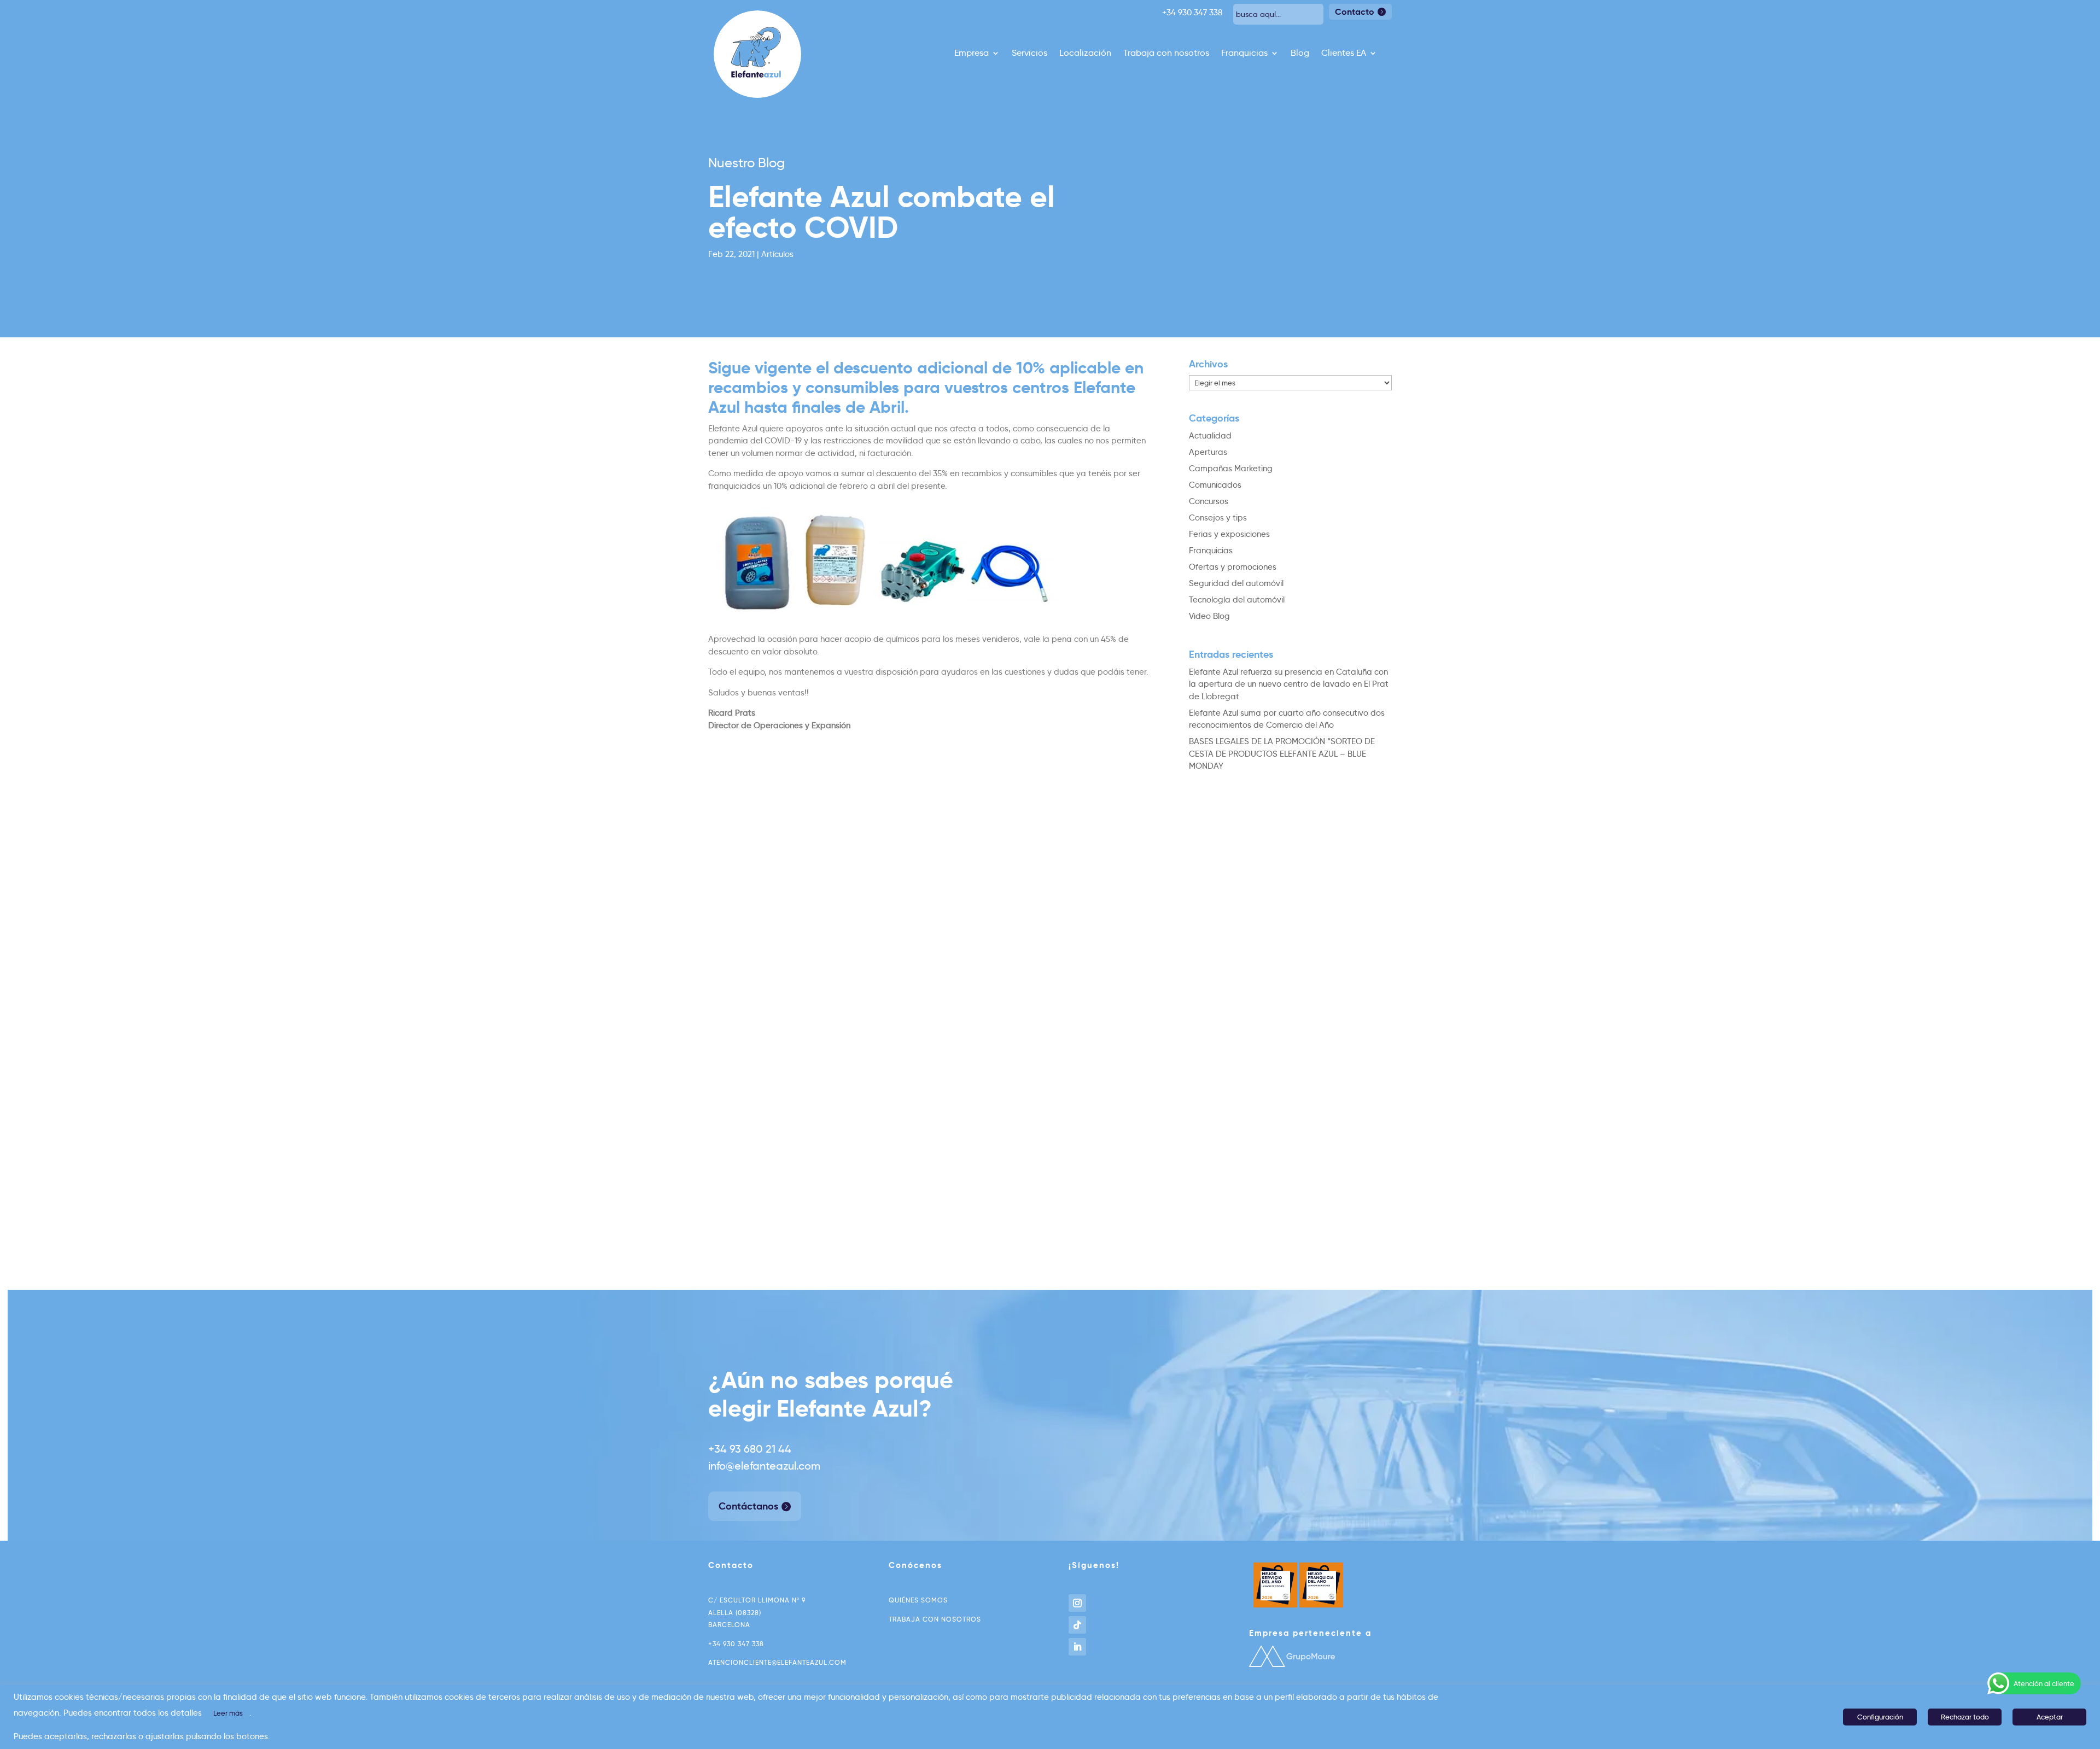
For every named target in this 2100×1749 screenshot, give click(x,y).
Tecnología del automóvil (1237, 600)
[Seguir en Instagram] (1077, 1603)
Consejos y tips (1218, 518)
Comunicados (1215, 485)
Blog (1300, 54)
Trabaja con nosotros (1166, 54)
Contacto (1355, 12)
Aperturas (1208, 452)
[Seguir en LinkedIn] (1077, 1647)
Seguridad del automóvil (1236, 583)
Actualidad (1210, 436)
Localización (1085, 54)
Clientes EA (1344, 54)
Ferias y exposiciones (1229, 534)
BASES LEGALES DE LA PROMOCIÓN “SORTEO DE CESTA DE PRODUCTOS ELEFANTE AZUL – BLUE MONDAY (1282, 754)
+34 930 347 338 (736, 1644)
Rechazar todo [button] (1965, 1717)
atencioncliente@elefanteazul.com (777, 1662)
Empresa (972, 54)
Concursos (1209, 501)
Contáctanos (748, 1506)
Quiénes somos (918, 1600)
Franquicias (1244, 54)
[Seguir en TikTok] (1077, 1625)
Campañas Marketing (1231, 469)
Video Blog (1209, 616)
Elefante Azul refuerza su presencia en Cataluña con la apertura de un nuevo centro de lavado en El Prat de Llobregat (1289, 684)
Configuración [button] (1880, 1717)
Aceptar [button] (2050, 1717)
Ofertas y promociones (1233, 567)
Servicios (1029, 54)
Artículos (777, 254)
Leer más (228, 1713)
